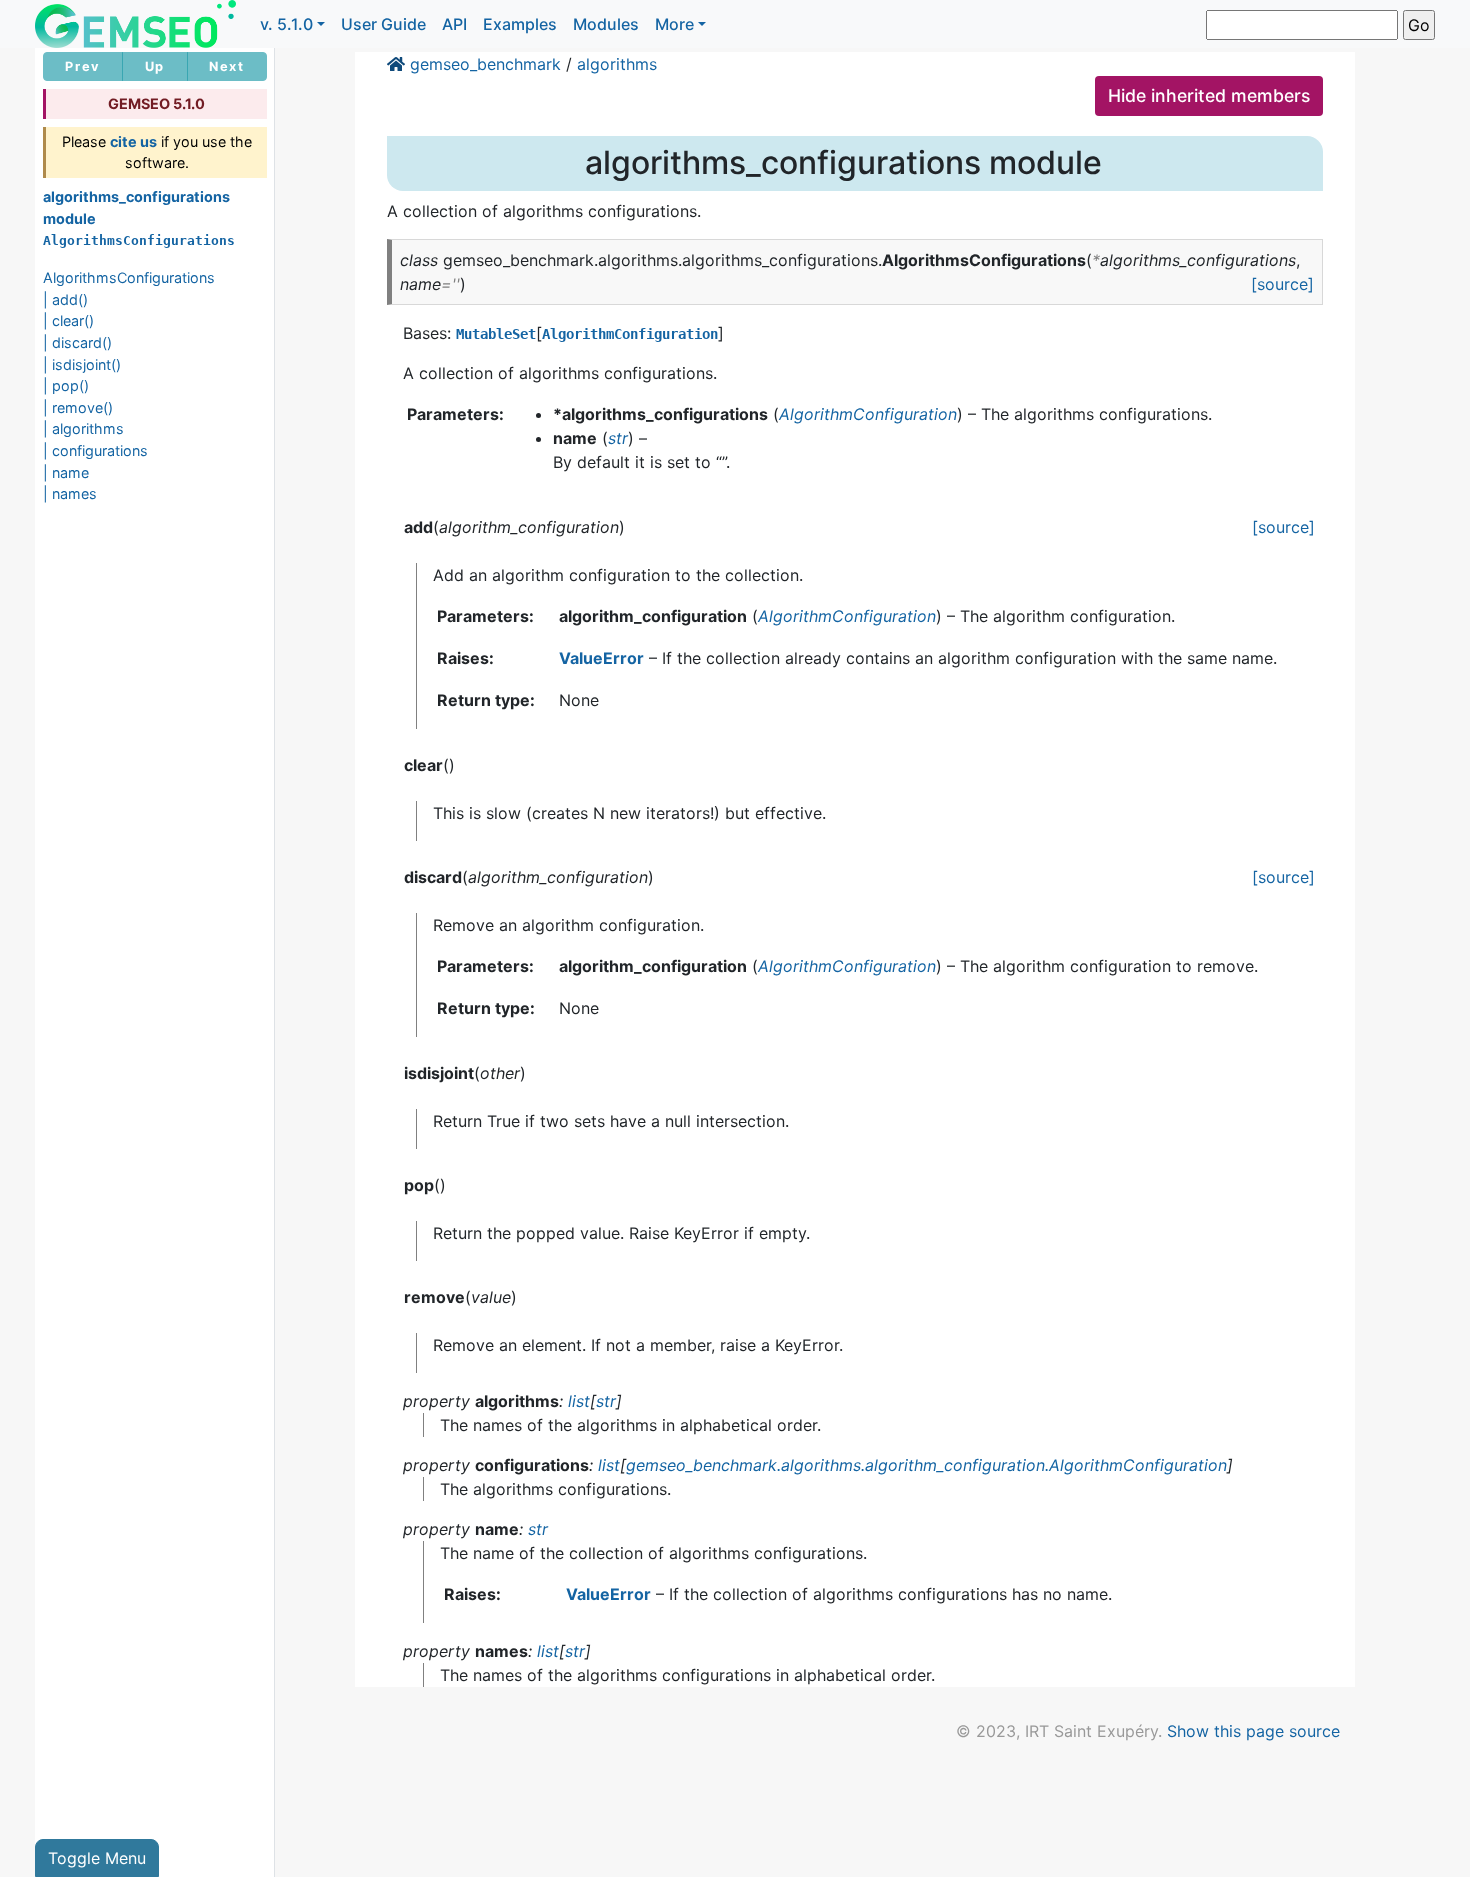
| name (66, 472)
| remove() (78, 407)
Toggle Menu (97, 1858)
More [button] (674, 24)
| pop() (66, 385)
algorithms (617, 64)
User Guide (383, 24)
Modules (606, 24)
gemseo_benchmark (485, 64)
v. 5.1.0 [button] (286, 24)
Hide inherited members (1209, 95)
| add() (65, 299)
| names (70, 493)
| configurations (95, 450)
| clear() (68, 320)
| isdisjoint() (82, 364)
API (454, 24)
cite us (133, 141)
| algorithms (83, 428)
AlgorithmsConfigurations (129, 277)
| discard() (77, 342)
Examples (520, 24)
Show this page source (1253, 1731)
